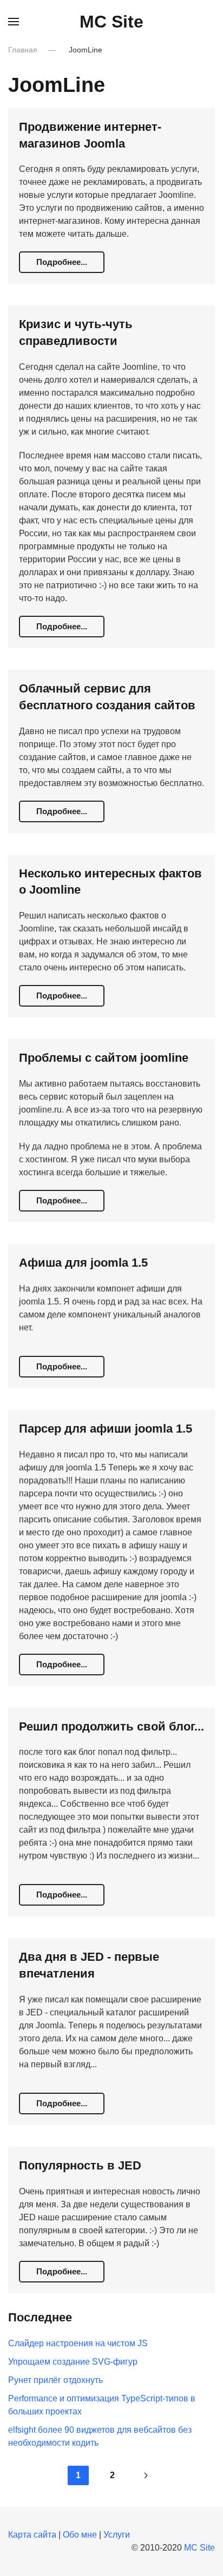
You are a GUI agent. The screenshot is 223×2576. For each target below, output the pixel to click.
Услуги (117, 2535)
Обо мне (80, 2535)
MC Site (111, 22)
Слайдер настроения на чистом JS (78, 2343)
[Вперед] (146, 2475)
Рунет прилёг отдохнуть (55, 2380)
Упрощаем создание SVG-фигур (73, 2362)
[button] (14, 22)
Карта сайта (32, 2535)
